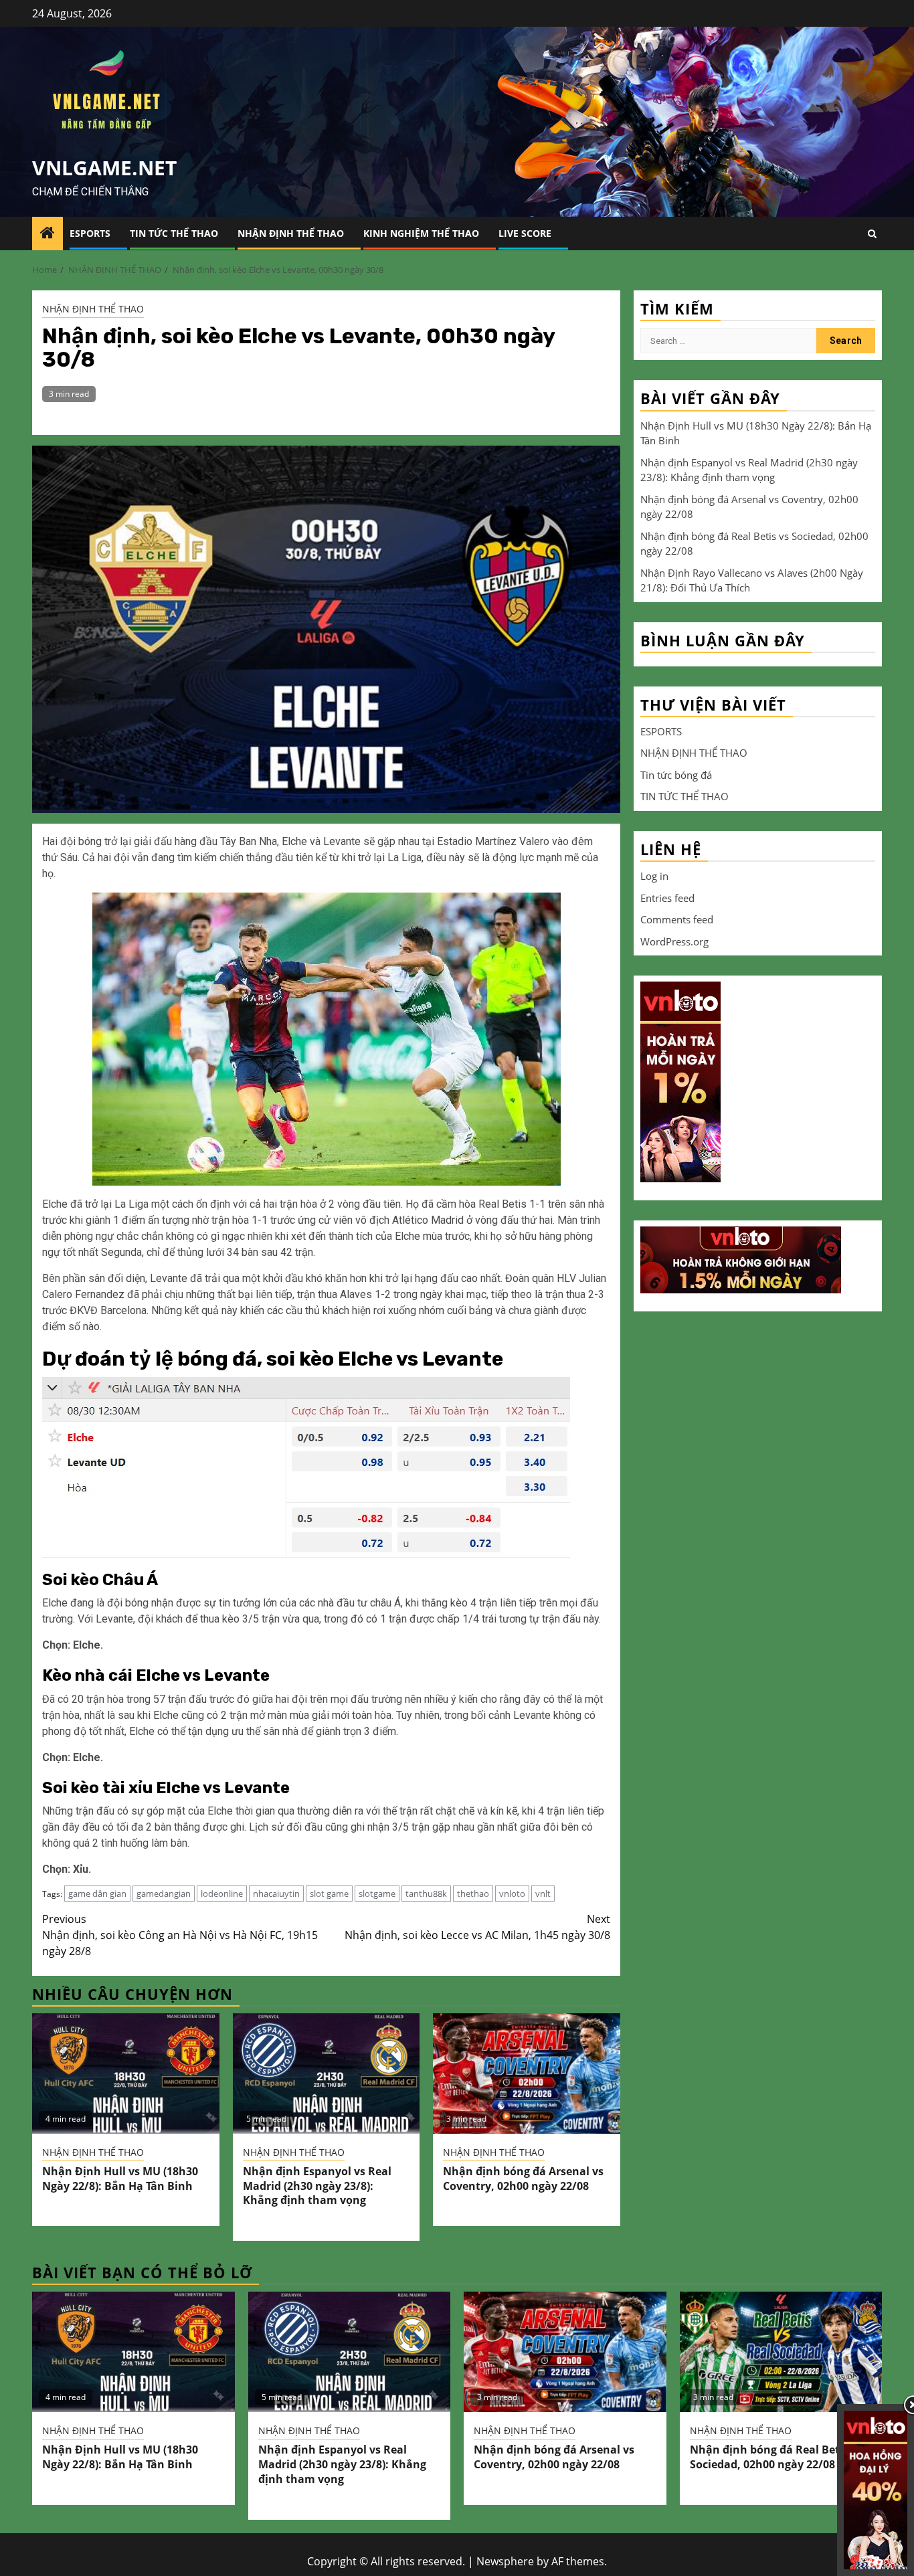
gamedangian (164, 1894)
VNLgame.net (104, 168)
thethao (473, 1894)
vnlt (543, 1894)
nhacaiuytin (276, 1894)
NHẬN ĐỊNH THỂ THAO (291, 233)
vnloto (512, 1894)
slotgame (377, 1894)
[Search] (872, 234)
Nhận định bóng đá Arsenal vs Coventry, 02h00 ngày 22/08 (523, 2179)
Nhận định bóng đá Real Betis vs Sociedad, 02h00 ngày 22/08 (776, 2457)
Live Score (525, 233)
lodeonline (222, 1894)
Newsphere (505, 2561)
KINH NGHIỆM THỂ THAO (421, 233)
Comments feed (677, 919)
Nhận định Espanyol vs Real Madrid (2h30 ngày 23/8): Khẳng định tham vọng (317, 2186)
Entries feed (667, 897)
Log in (654, 875)
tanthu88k (426, 1894)
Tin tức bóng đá (676, 774)
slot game (329, 1894)
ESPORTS (90, 233)
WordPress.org (674, 941)
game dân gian (97, 1894)
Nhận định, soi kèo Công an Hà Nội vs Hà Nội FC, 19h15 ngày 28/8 (180, 1935)
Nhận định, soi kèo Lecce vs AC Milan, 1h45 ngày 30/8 (477, 1927)
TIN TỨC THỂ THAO (174, 233)
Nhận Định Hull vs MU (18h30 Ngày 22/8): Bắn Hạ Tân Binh (120, 2179)
